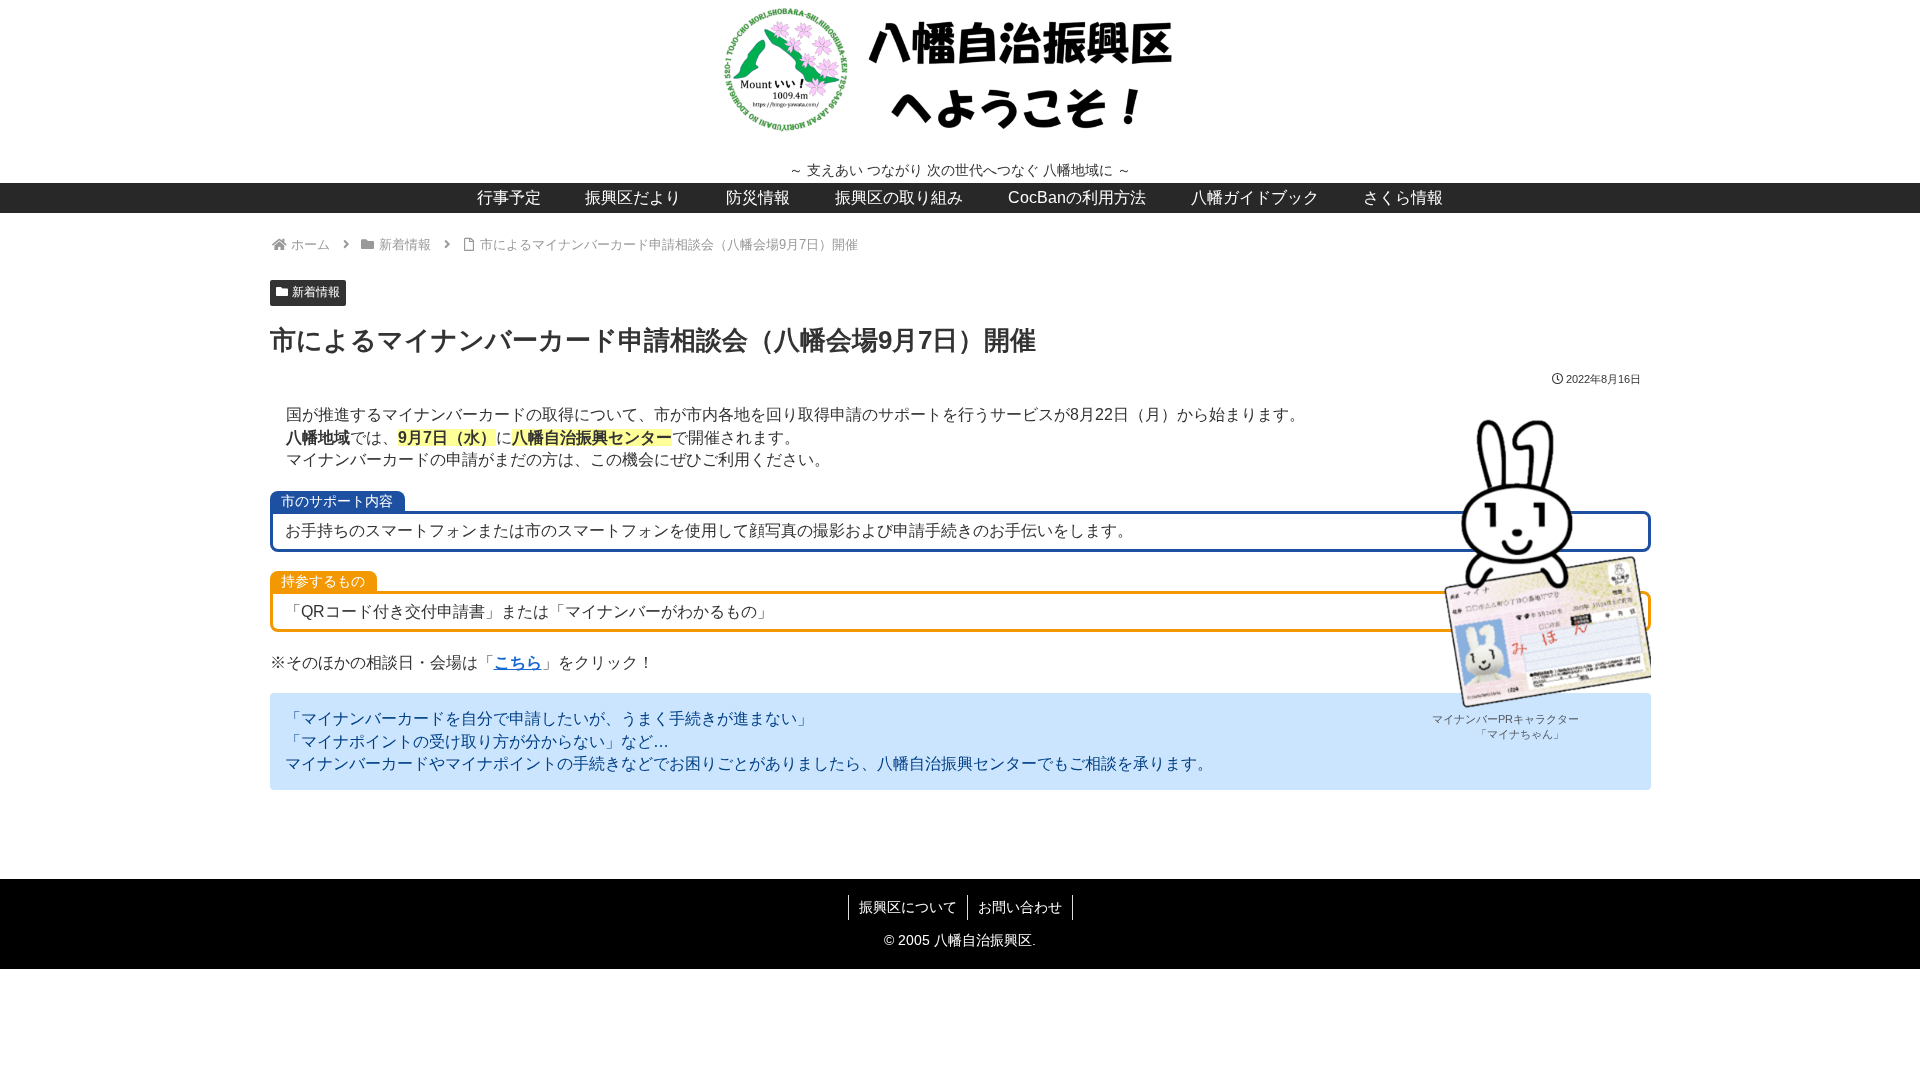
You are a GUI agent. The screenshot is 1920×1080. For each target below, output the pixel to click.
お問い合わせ (1020, 907)
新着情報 (316, 292)
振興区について (908, 907)
